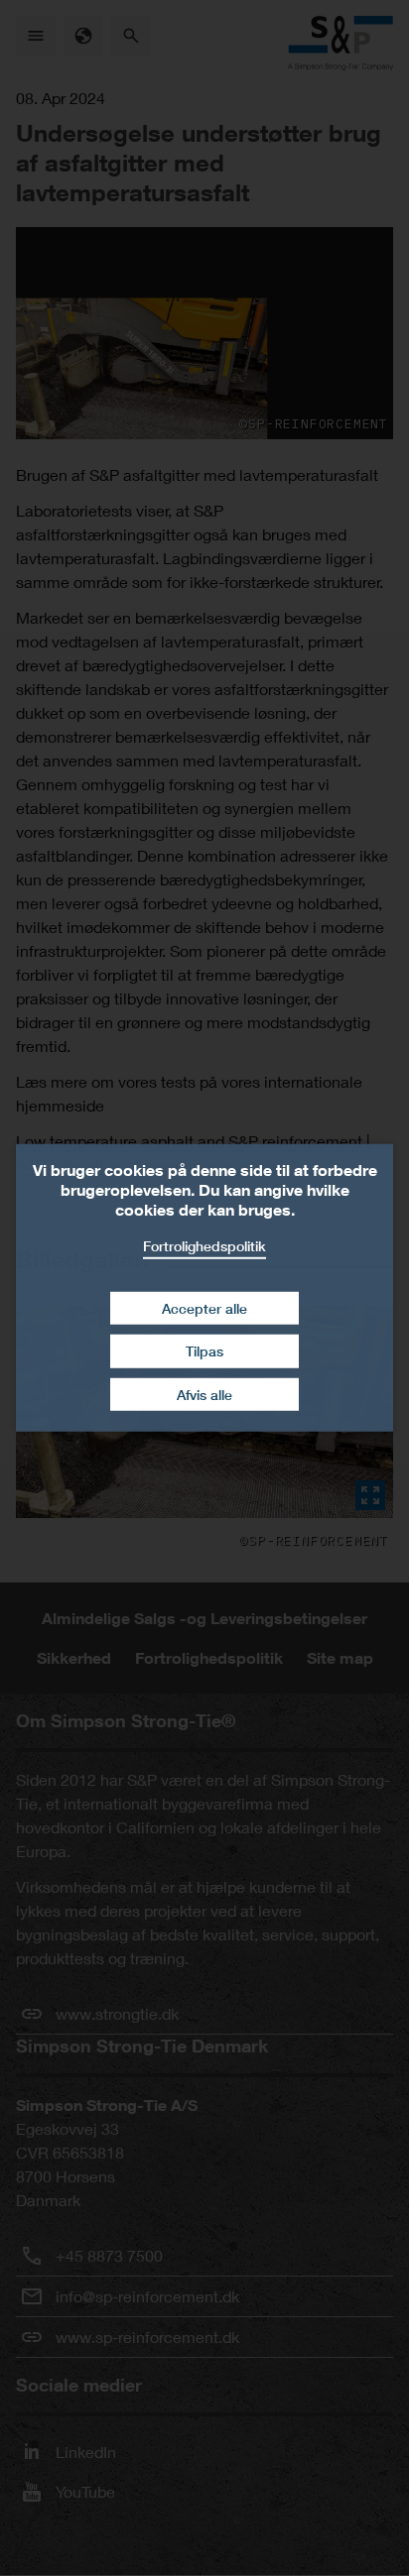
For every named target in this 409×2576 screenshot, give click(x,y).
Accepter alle (204, 1307)
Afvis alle (204, 1395)
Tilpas (204, 1351)
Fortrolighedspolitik (204, 1246)
